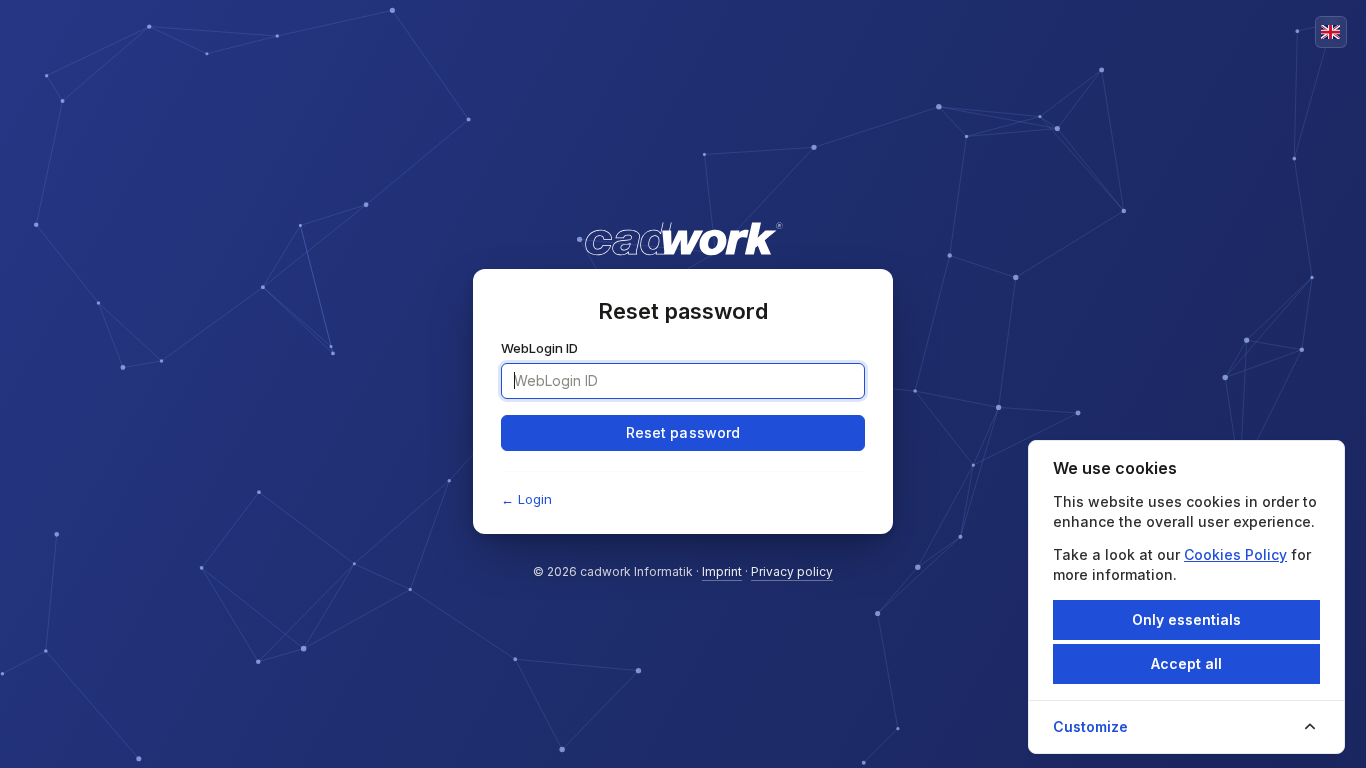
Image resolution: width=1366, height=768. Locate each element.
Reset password (683, 432)
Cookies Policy (1235, 554)
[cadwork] (682, 229)
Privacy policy (792, 571)
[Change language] (1331, 32)
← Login (526, 499)
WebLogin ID (539, 348)
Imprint (722, 571)
